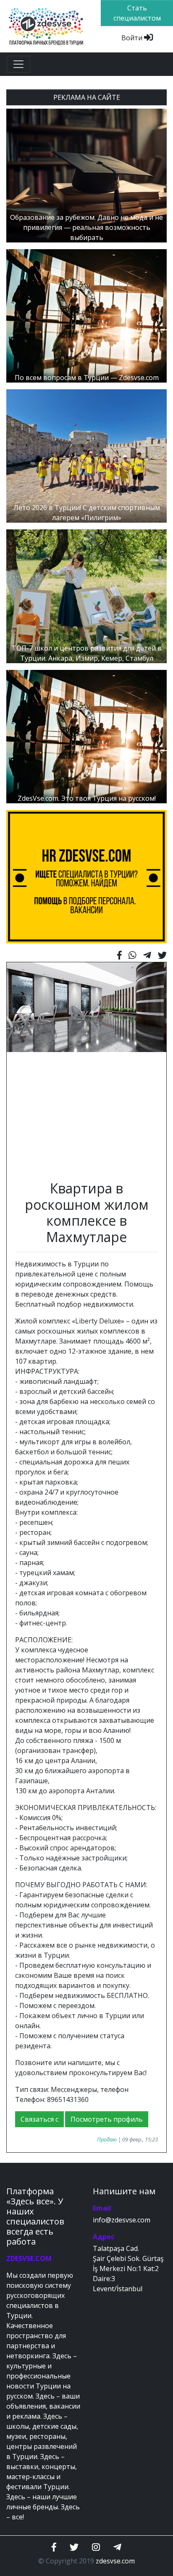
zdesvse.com (115, 2561)
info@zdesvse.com (122, 2220)
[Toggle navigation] (18, 64)
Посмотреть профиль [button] (107, 2119)
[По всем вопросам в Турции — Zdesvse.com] (86, 315)
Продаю (107, 2139)
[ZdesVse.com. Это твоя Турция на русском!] (86, 736)
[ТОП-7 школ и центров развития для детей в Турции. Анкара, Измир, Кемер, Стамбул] (86, 596)
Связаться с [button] (39, 2119)
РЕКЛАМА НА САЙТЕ (87, 97)
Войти (133, 38)
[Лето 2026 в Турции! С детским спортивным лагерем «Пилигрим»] (86, 456)
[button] (19, 1067)
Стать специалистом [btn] (137, 13)
